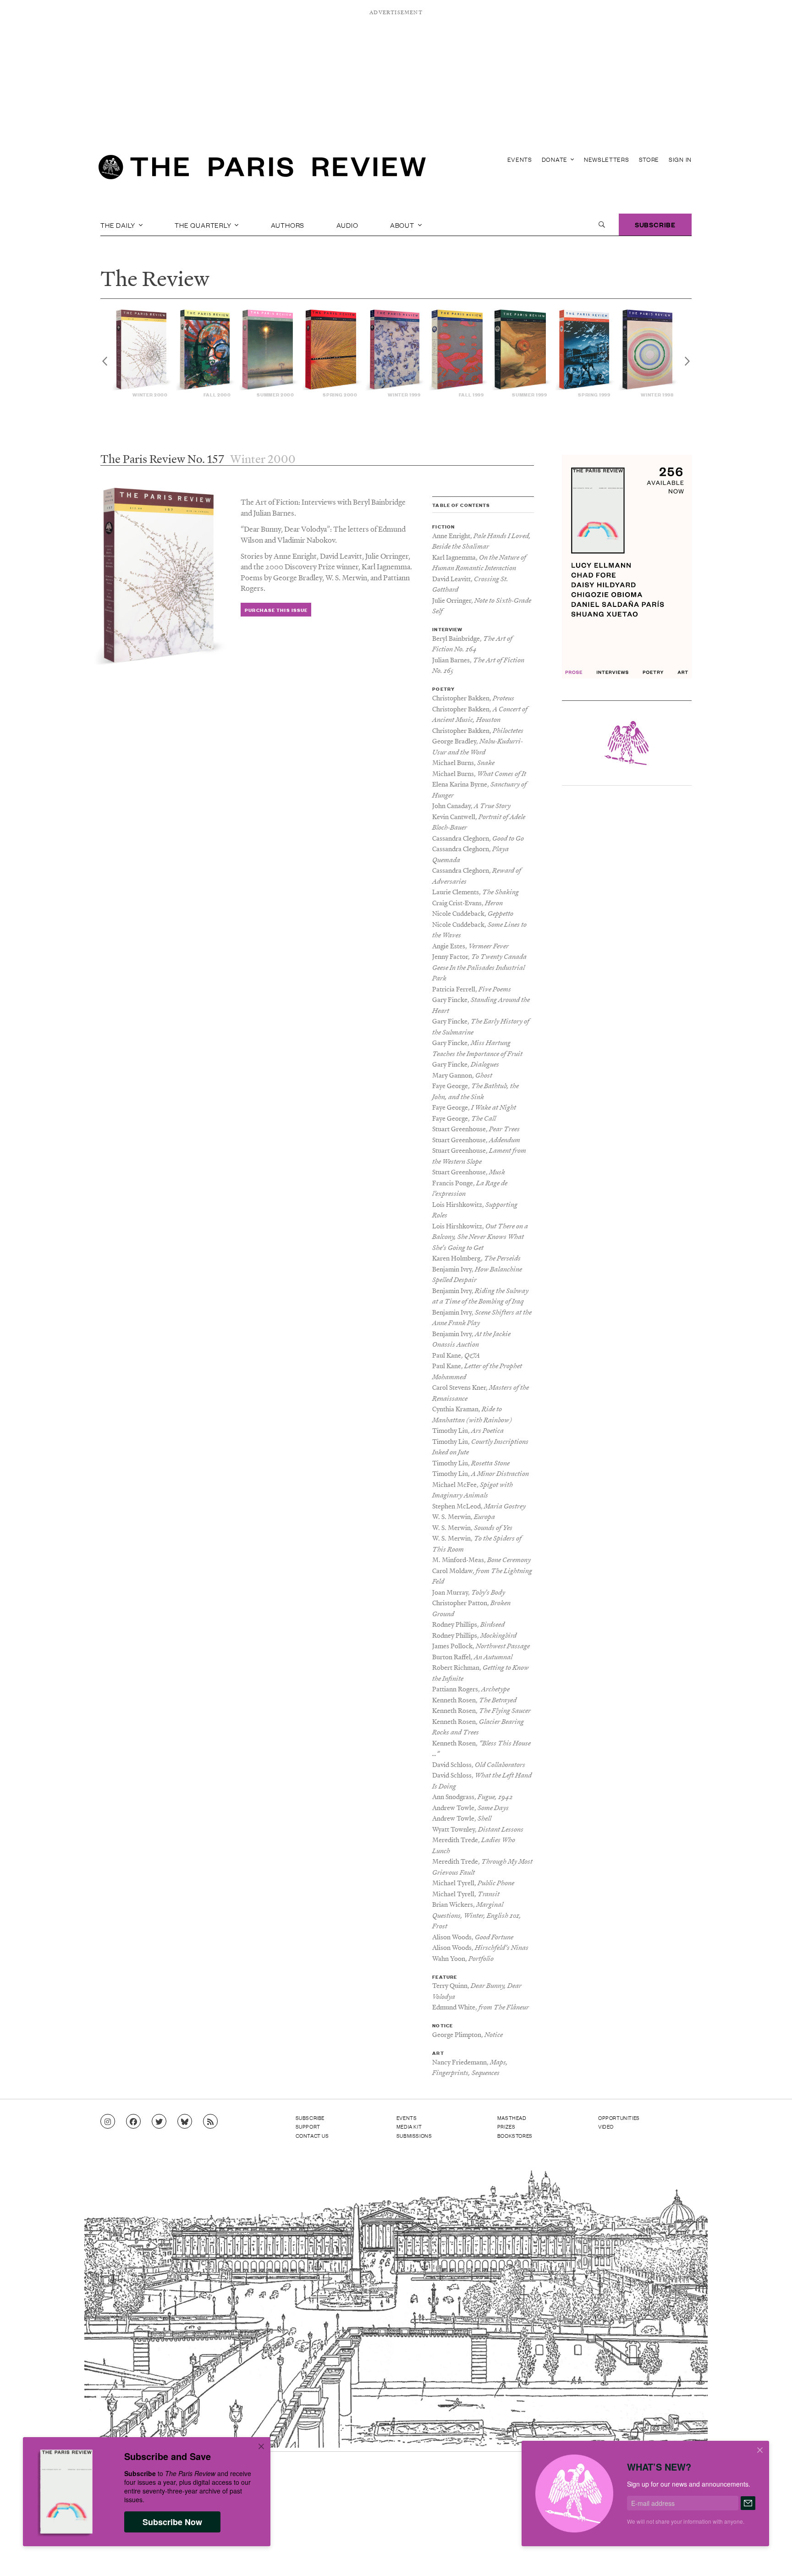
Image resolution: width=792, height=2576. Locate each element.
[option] (143, 354)
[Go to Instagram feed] (108, 2122)
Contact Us (312, 2136)
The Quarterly (204, 225)
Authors (288, 225)
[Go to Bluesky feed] (185, 2122)
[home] (262, 170)
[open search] (602, 225)
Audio (347, 225)
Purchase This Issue (276, 610)
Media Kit (409, 2126)
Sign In (680, 159)
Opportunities (619, 2118)
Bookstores (515, 2136)
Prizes (506, 2126)
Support (308, 2126)
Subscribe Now (172, 2522)
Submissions (414, 2136)
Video (606, 2126)
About (403, 225)
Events (520, 159)
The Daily (119, 225)
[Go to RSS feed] (210, 2122)
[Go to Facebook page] (133, 2122)
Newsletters (607, 159)
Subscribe (655, 224)
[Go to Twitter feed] (159, 2122)
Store (649, 159)
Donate (555, 159)
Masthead (512, 2118)
